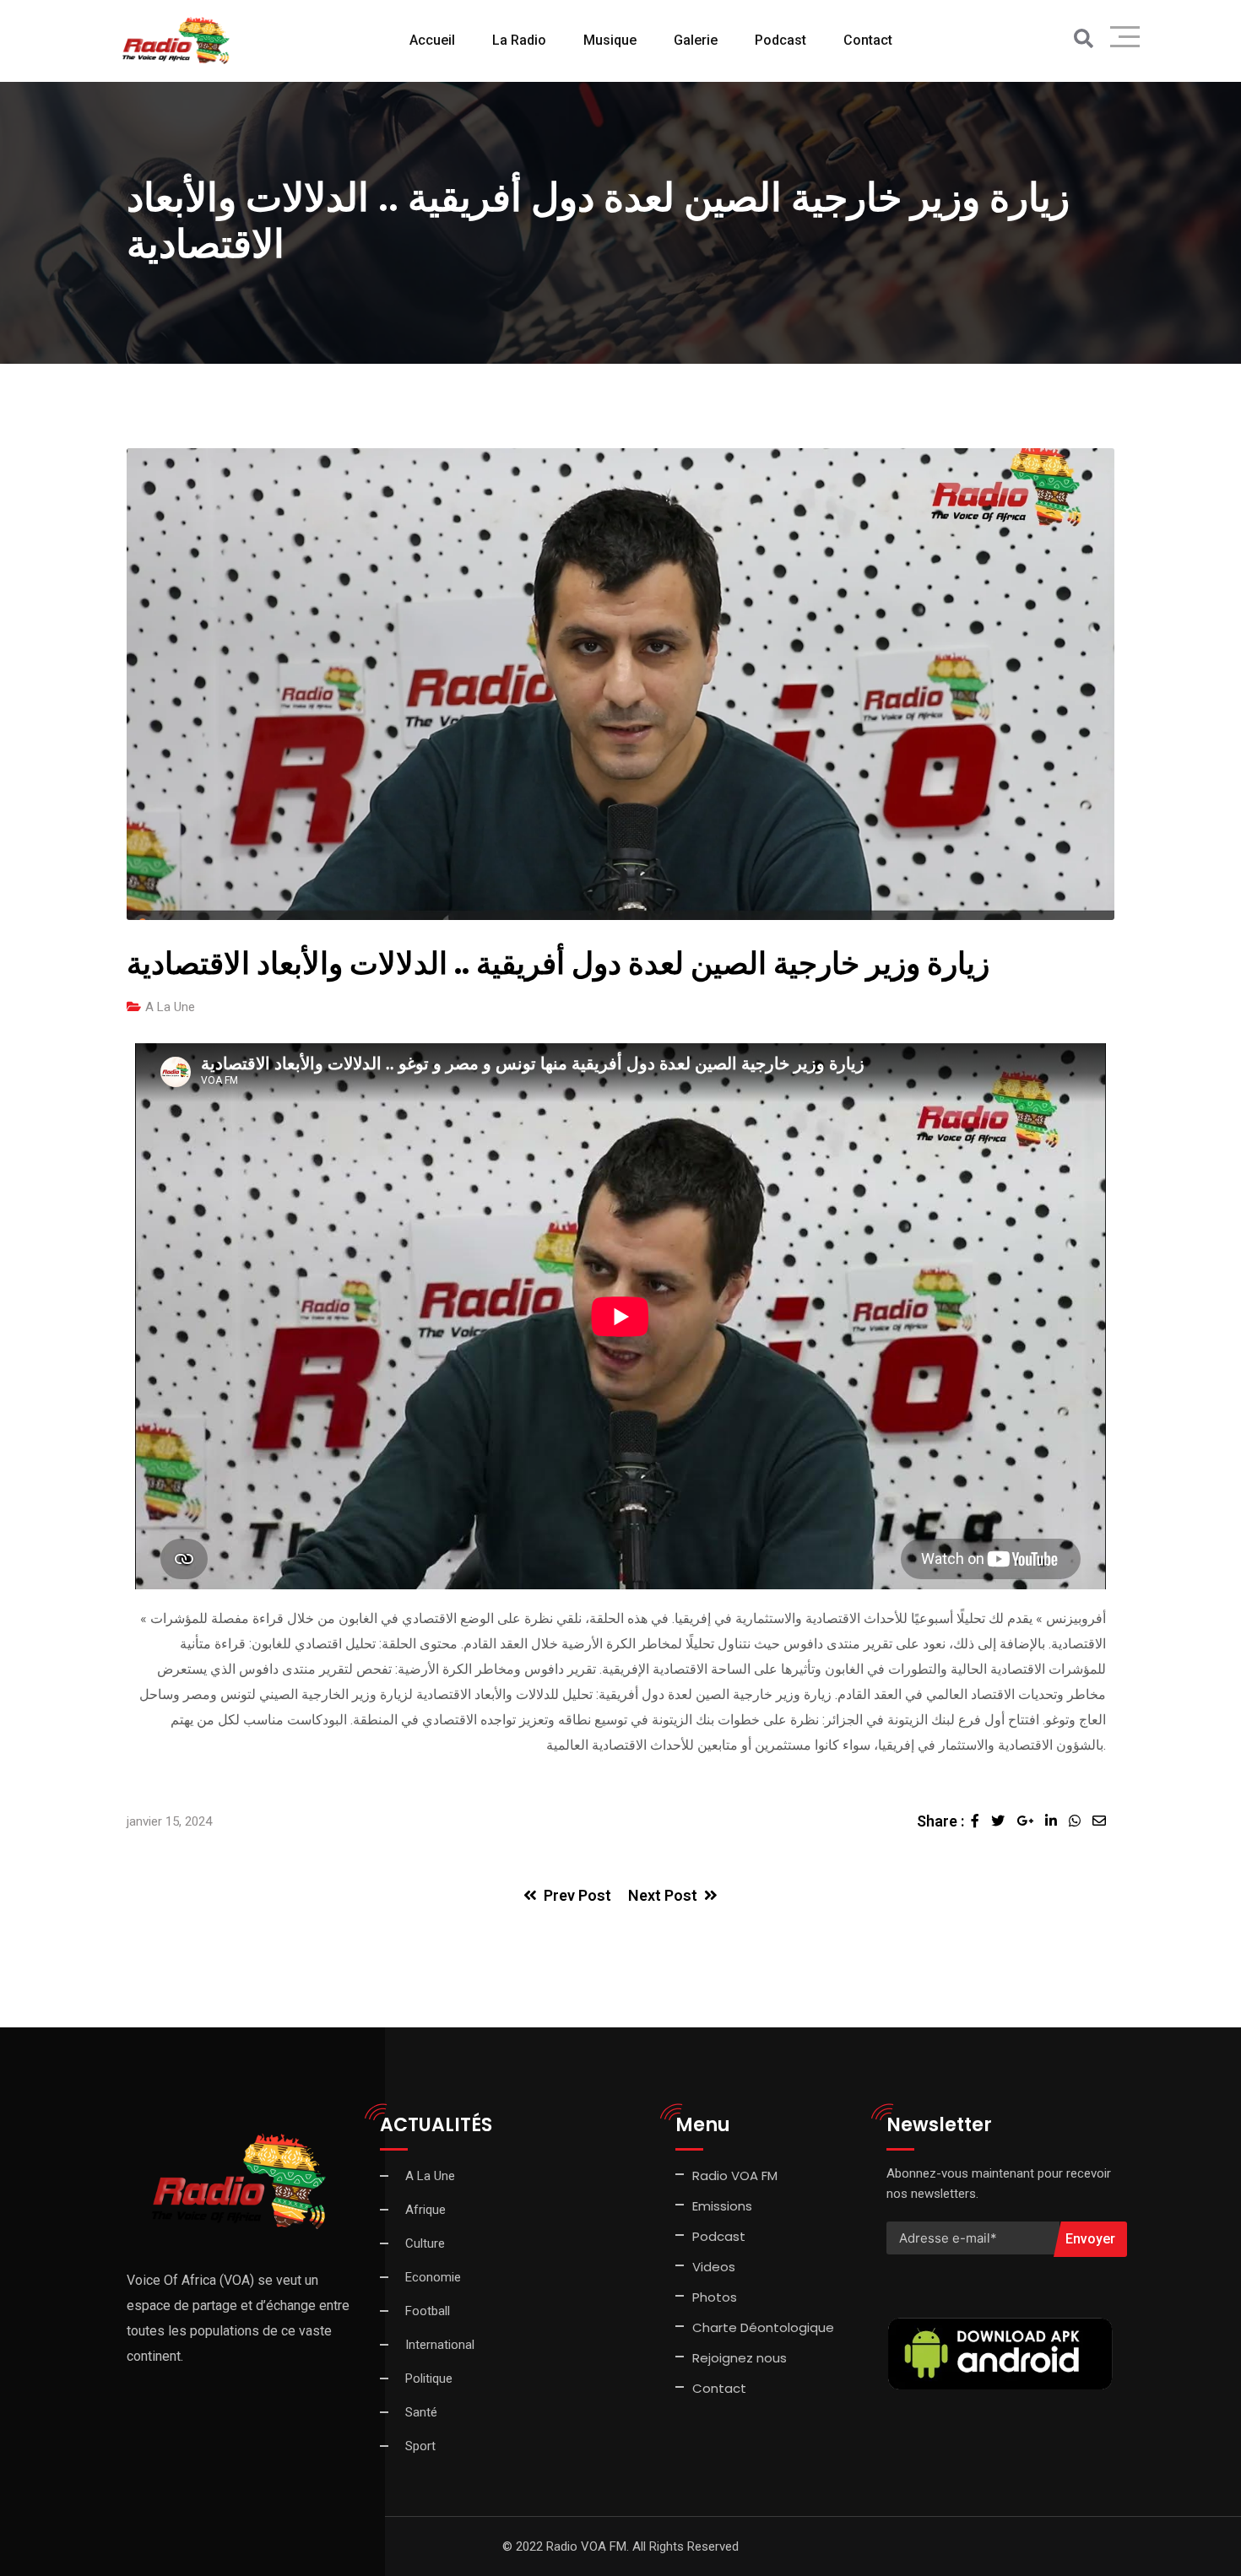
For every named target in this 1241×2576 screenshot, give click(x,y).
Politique (429, 2378)
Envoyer (1090, 2239)
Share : (940, 1821)
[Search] (1084, 39)
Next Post (663, 1895)
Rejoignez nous (740, 2358)
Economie (433, 2277)
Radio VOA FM (735, 2176)
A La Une (170, 1007)
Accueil (432, 40)
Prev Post (577, 1895)
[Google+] (1031, 1821)
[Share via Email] (1103, 1821)
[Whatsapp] (1081, 1821)
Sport (420, 2446)
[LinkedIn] (1057, 1821)
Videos (714, 2267)
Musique (610, 40)
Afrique (425, 2210)
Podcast (780, 40)
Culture (425, 2243)
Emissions (722, 2206)
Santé (421, 2412)
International (440, 2345)
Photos (715, 2297)
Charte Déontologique (765, 2327)
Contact (719, 2388)
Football (428, 2311)
